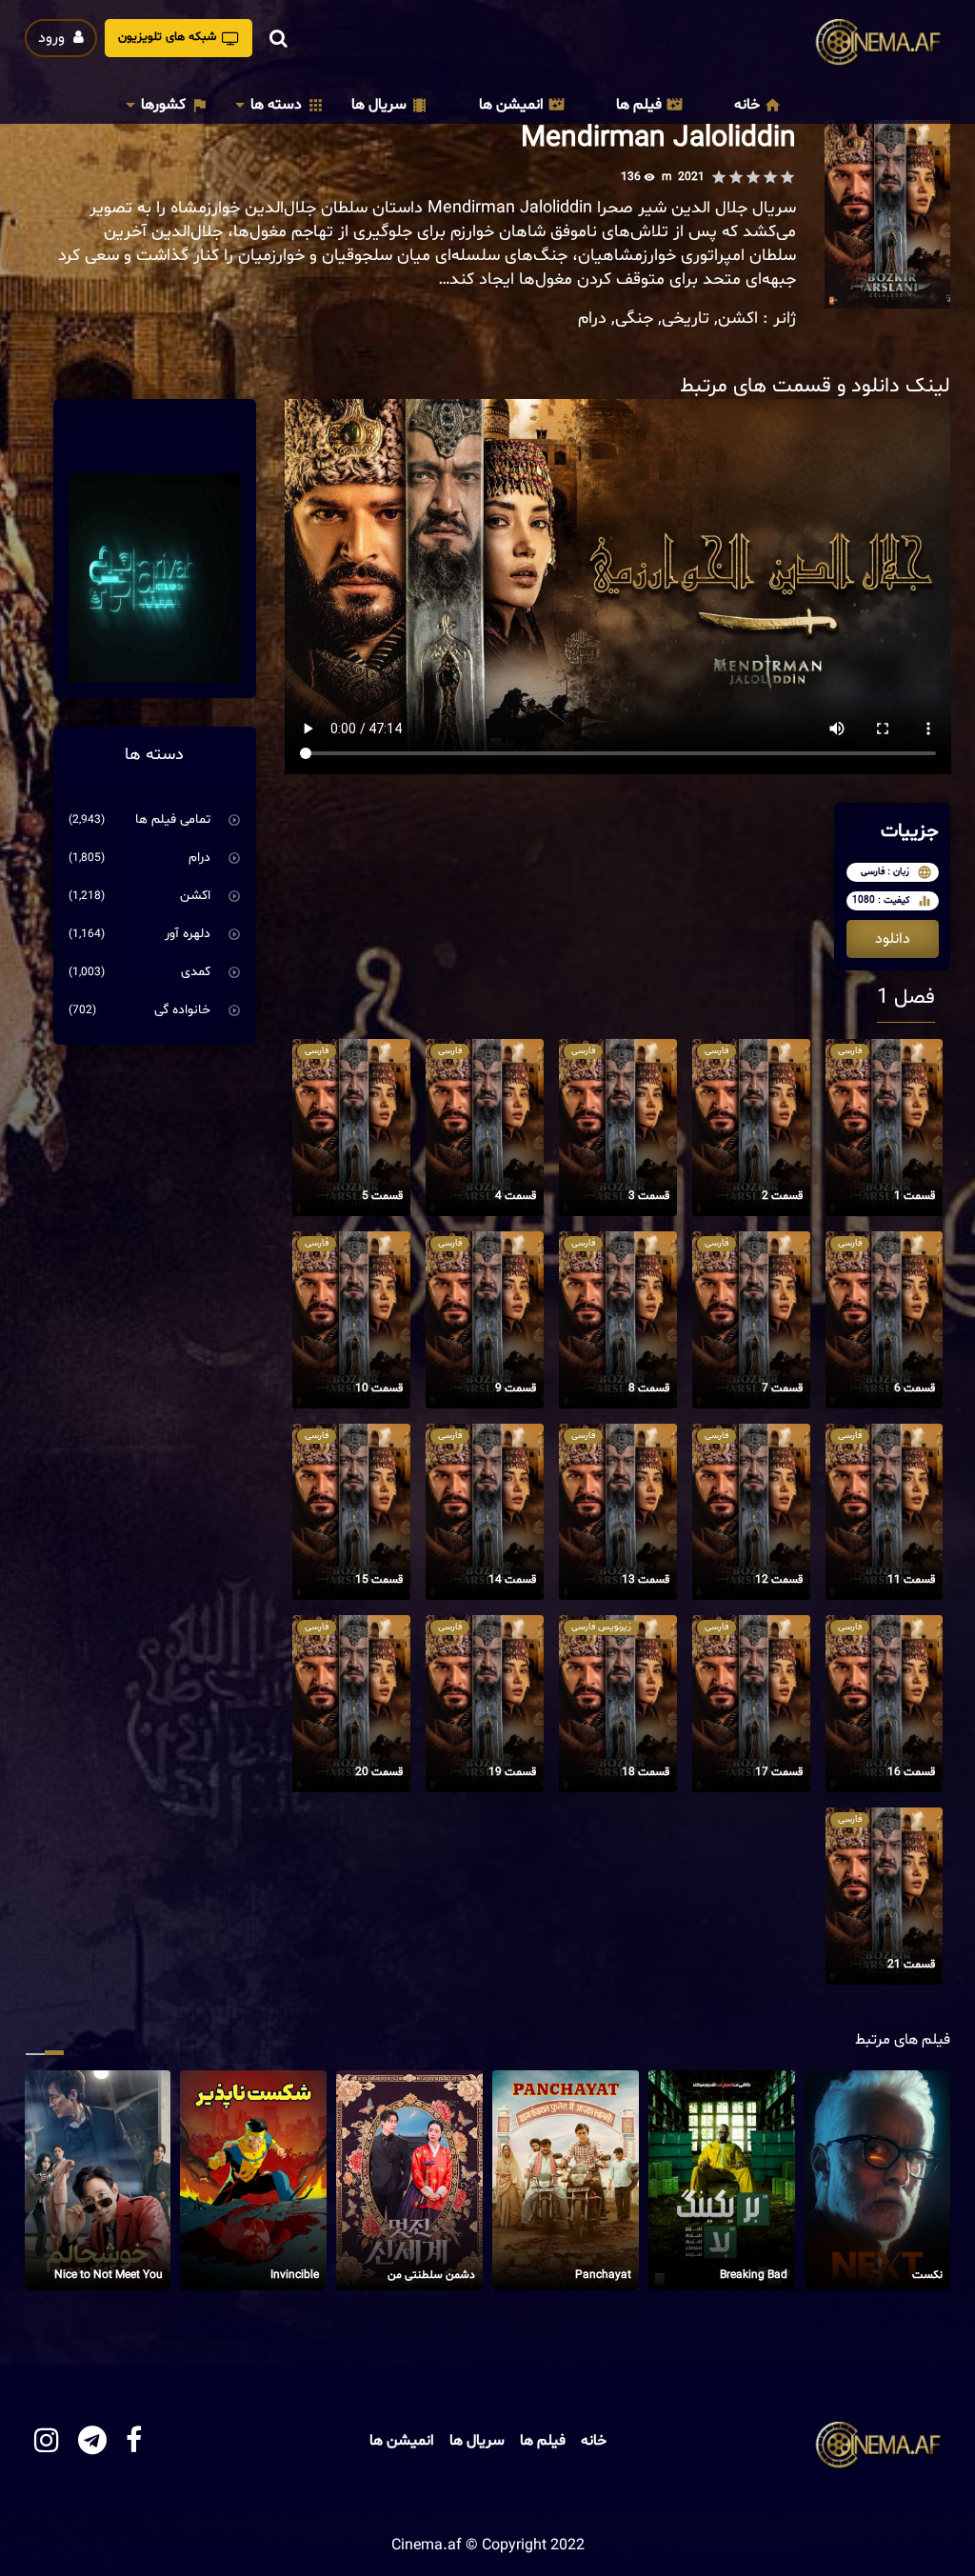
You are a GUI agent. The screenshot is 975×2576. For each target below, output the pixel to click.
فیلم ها (639, 105)
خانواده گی (182, 1010)
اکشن (738, 319)
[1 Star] (787, 177)
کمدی (196, 972)
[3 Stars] (753, 177)
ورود (53, 38)
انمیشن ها (511, 105)
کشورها (163, 105)
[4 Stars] (736, 177)
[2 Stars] (770, 177)
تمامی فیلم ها (173, 819)
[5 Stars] (719, 177)
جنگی (634, 319)
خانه (747, 105)
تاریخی (686, 319)
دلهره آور (188, 934)
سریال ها (379, 105)
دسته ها (276, 105)
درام (592, 319)
